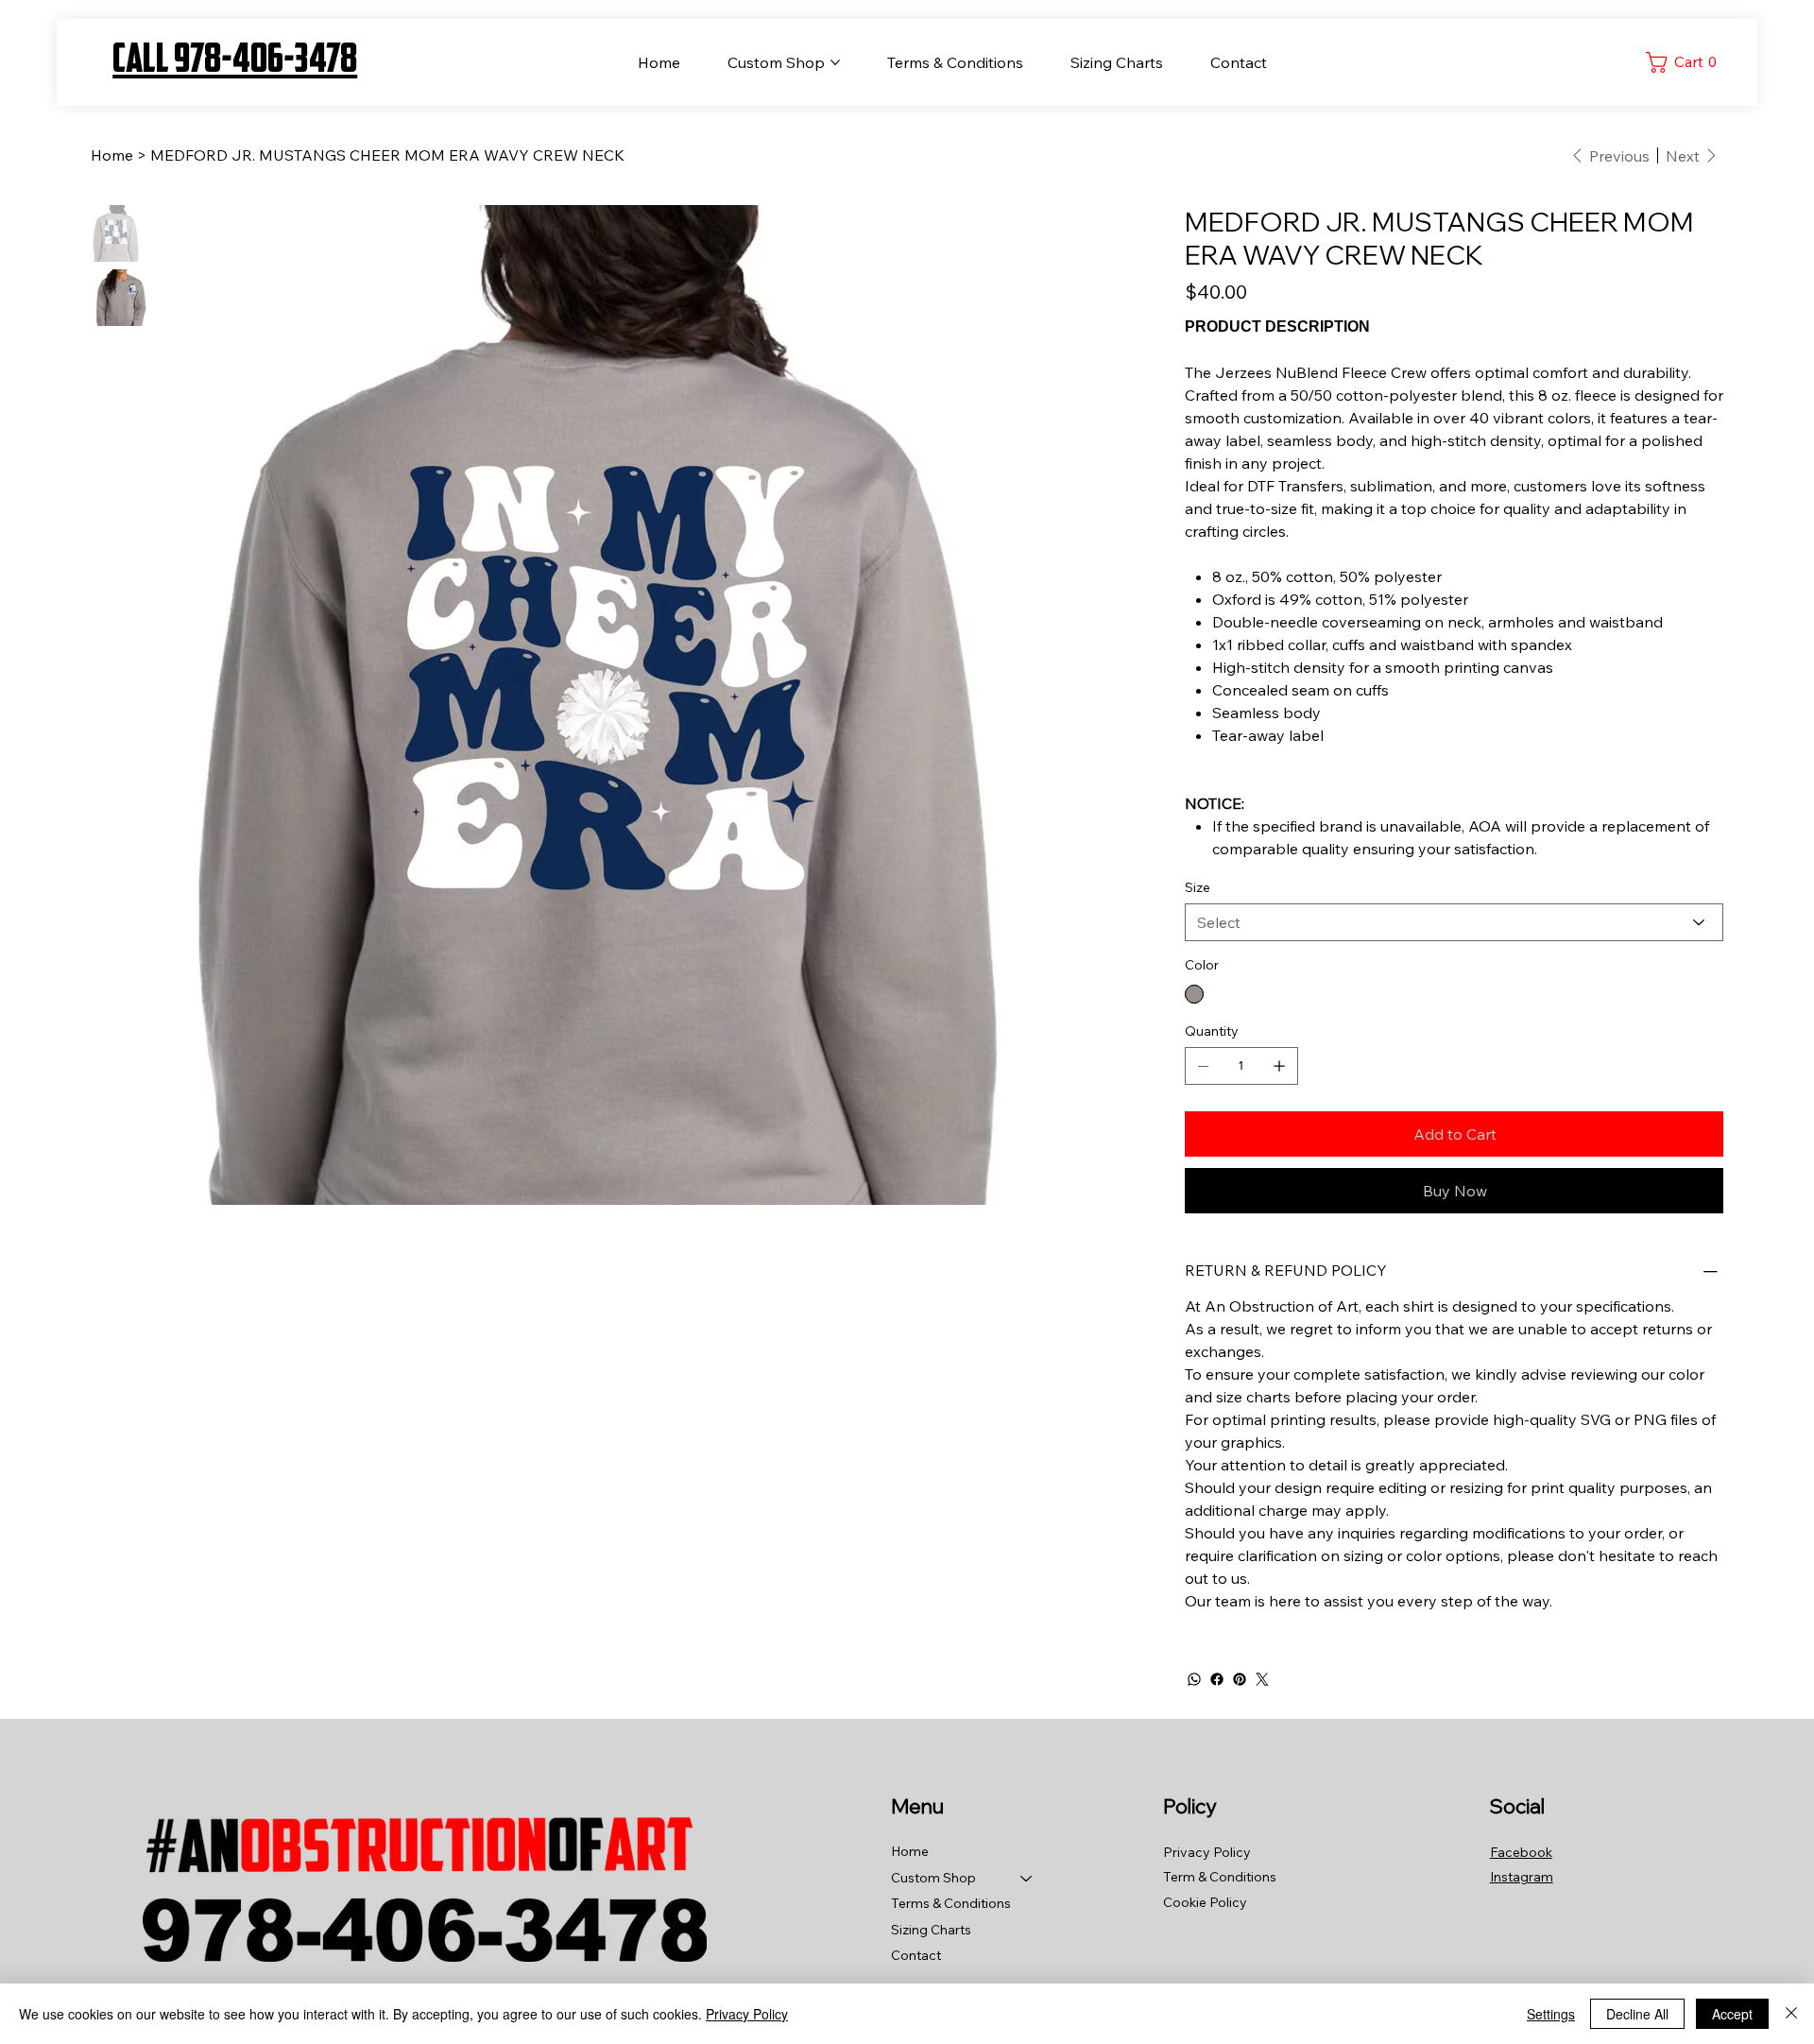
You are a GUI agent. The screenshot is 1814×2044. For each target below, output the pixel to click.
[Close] (1791, 2014)
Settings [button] (1551, 2014)
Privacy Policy (747, 2014)
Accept (1732, 2014)
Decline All (1637, 2014)
